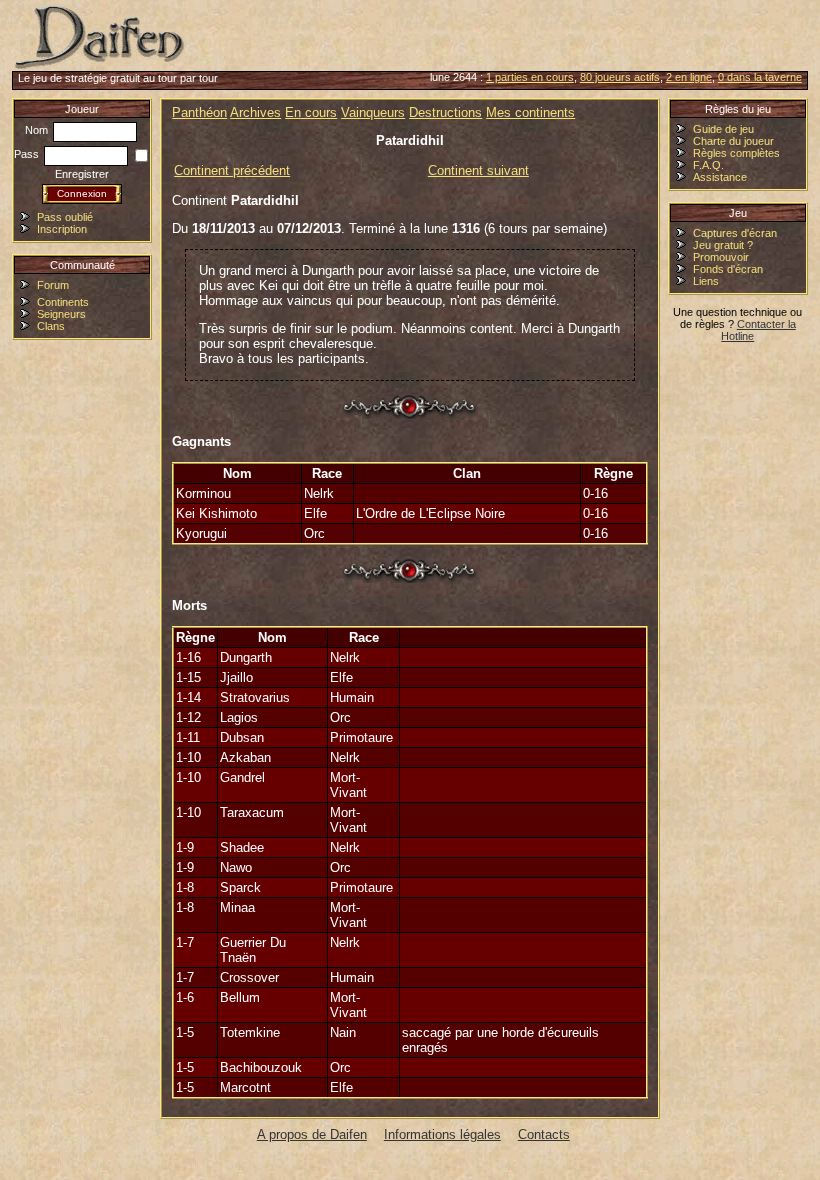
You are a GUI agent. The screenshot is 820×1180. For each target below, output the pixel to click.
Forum (53, 285)
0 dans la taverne (760, 77)
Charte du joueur (733, 141)
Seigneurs (61, 314)
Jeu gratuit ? (723, 245)
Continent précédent (232, 170)
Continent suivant (478, 170)
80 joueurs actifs (620, 77)
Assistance (720, 177)
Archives (255, 112)
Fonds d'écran (728, 269)
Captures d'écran (735, 233)
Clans (51, 326)
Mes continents (530, 112)
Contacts (544, 1134)
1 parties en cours (530, 77)
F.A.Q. (708, 165)
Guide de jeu (723, 129)
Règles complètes (736, 153)
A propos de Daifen (312, 1134)
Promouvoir (721, 257)
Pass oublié (65, 217)
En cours (311, 112)
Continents (63, 302)
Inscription (62, 229)
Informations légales (442, 1134)
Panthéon (199, 112)
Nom (38, 130)
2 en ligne (689, 77)
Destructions (445, 112)
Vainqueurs (373, 112)
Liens (706, 281)
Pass (28, 154)
